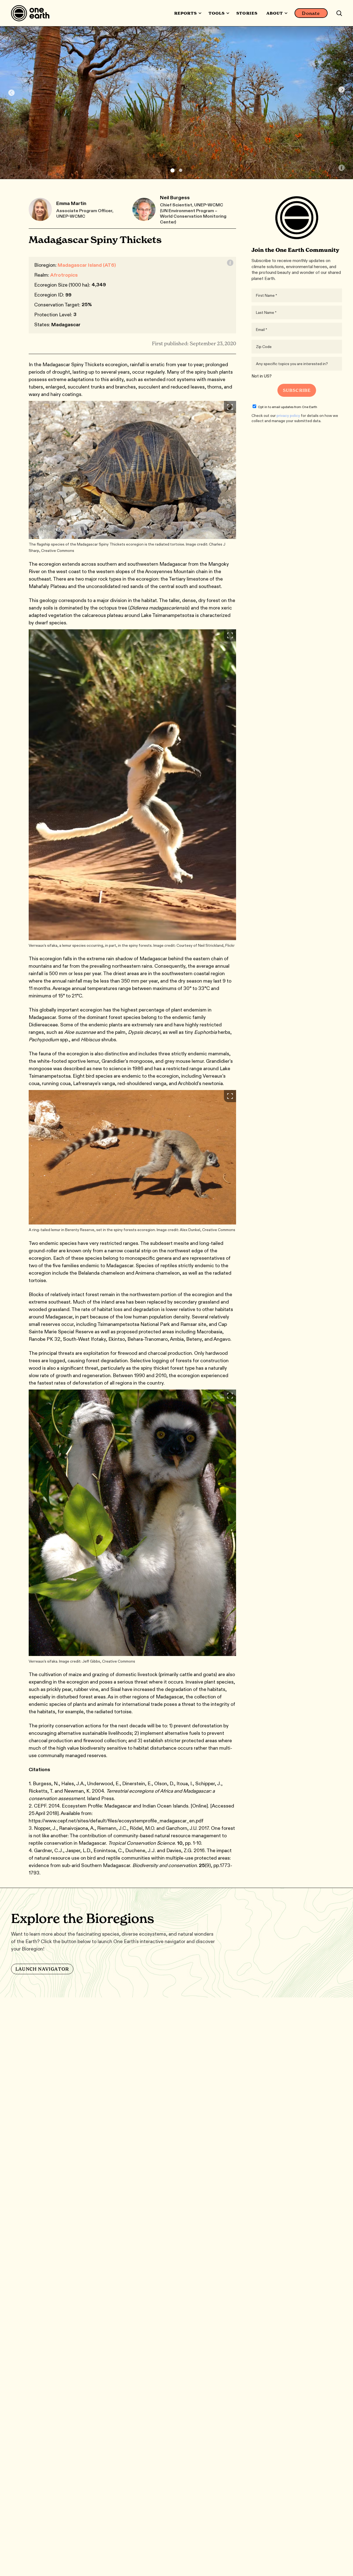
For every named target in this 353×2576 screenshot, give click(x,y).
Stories (247, 13)
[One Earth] (32, 13)
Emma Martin (71, 203)
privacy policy (288, 416)
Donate (311, 13)
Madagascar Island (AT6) (87, 265)
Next (342, 90)
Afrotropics (64, 275)
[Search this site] (339, 13)
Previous (11, 93)
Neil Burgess (175, 198)
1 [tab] (173, 170)
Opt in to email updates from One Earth (288, 407)
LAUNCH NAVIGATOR (42, 1969)
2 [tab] (181, 170)
